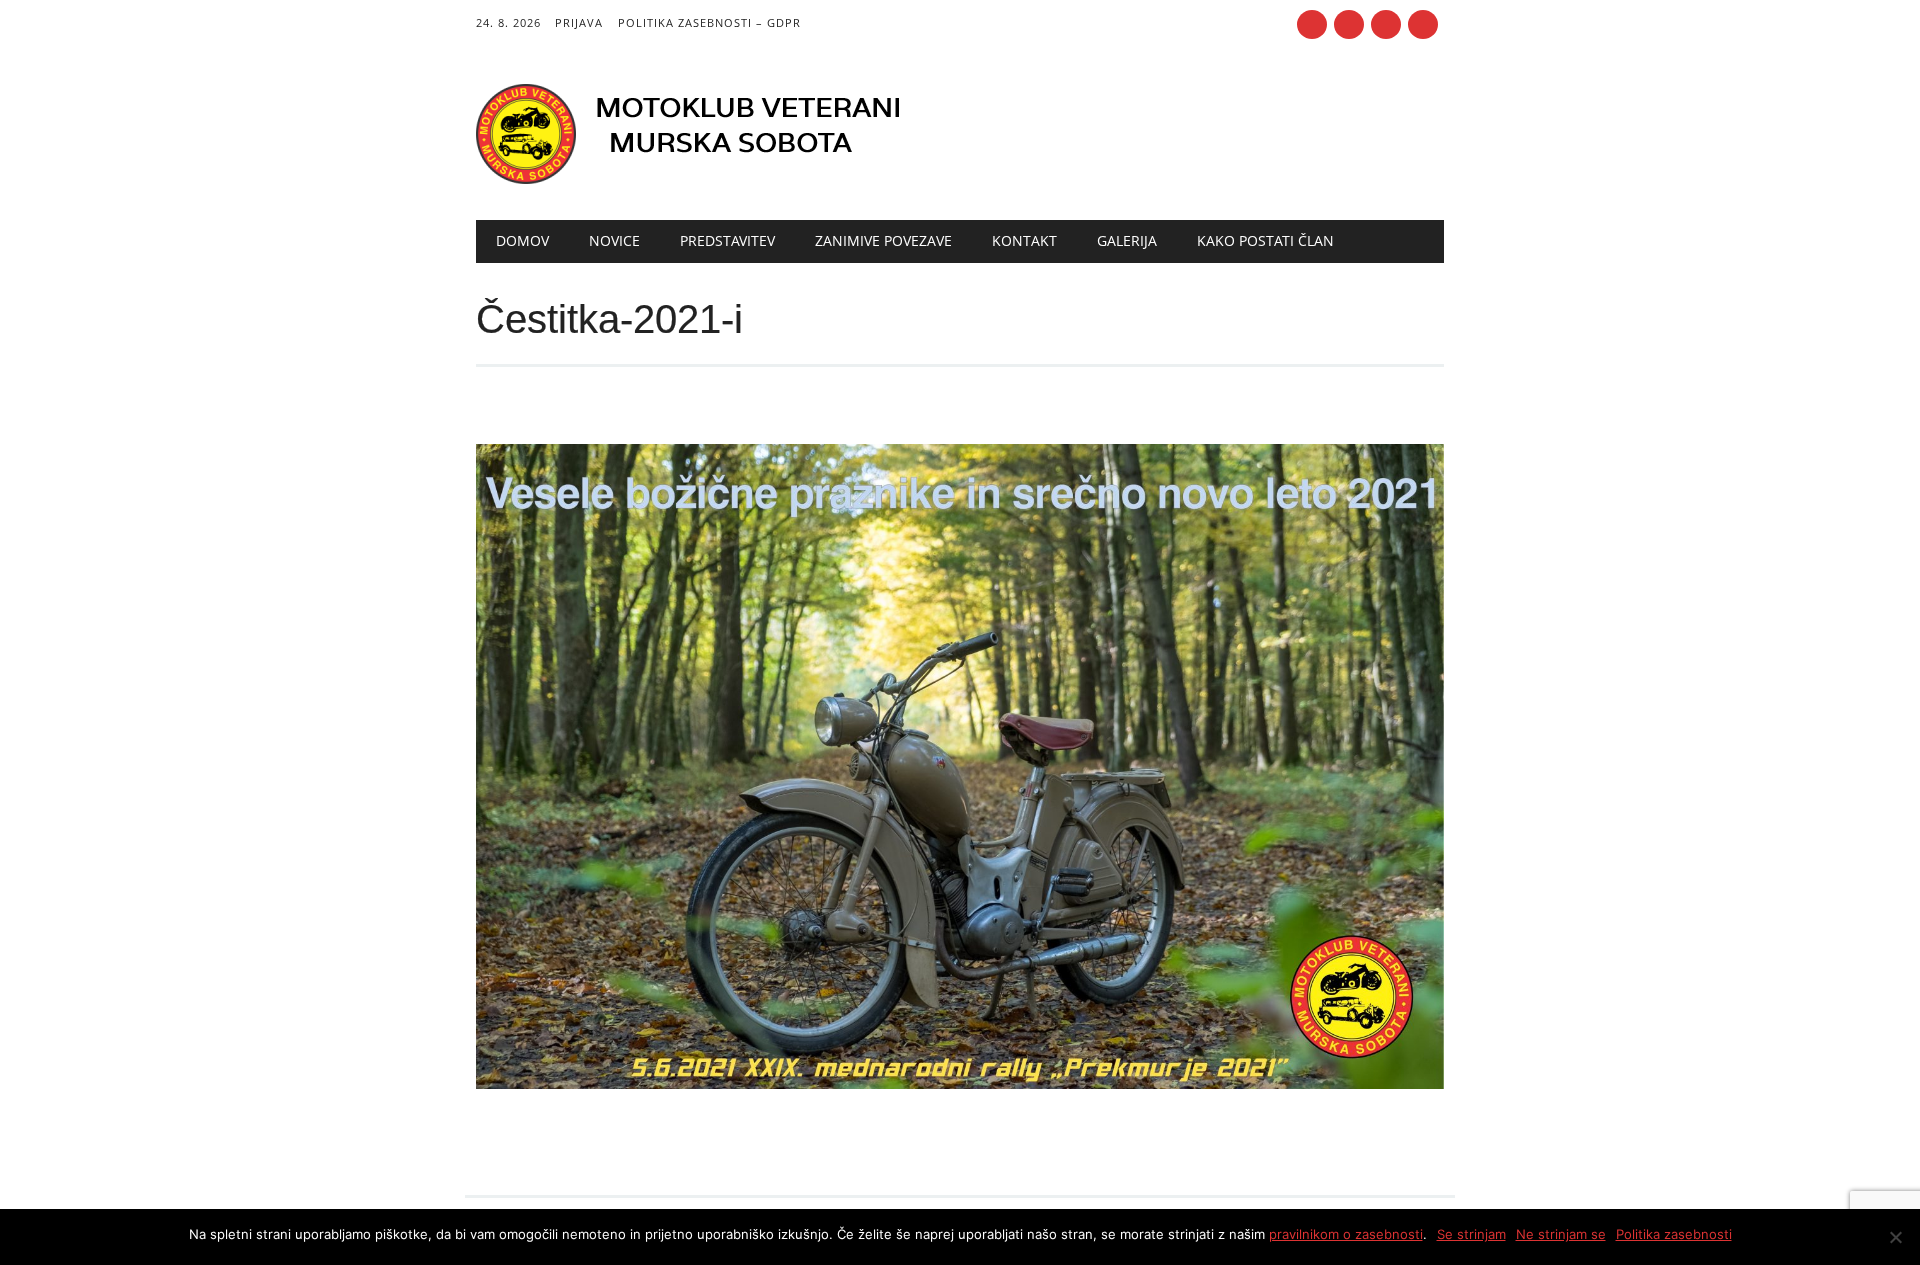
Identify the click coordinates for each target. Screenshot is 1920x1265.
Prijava (579, 22)
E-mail (1388, 26)
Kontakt (1024, 240)
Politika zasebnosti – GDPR (709, 22)
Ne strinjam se (1561, 1234)
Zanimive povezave (883, 240)
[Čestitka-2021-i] (959, 1108)
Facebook (1312, 24)
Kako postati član (1265, 240)
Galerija (1127, 240)
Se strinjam (1471, 1234)
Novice (614, 240)
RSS (1349, 24)
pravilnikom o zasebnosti (1346, 1234)
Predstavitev (727, 240)
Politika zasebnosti (1674, 1234)
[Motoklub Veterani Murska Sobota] (701, 179)
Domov (522, 240)
